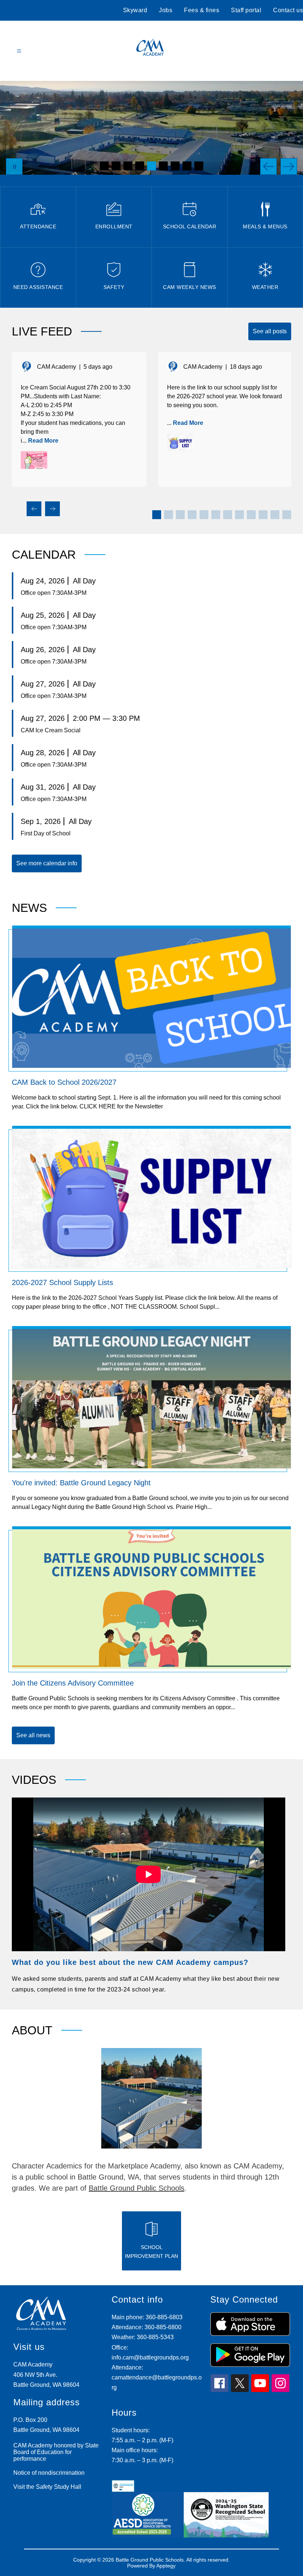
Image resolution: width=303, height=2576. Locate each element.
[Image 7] (175, 166)
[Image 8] (187, 166)
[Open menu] (19, 51)
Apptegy (166, 2566)
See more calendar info (47, 863)
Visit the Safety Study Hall (47, 2487)
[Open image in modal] (34, 460)
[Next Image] (289, 166)
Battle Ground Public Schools (137, 2188)
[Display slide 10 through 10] (263, 515)
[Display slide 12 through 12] (287, 515)
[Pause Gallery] (14, 166)
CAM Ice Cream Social (51, 730)
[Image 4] (140, 166)
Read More (43, 441)
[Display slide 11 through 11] (275, 515)
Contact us (288, 10)
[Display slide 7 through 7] (228, 515)
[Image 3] (128, 166)
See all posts (270, 331)
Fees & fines (202, 10)
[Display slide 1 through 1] (157, 515)
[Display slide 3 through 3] (180, 515)
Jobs (166, 10)
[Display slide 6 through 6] (216, 515)
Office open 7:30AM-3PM (54, 593)
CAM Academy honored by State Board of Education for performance (56, 2452)
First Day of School (46, 833)
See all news (33, 1735)
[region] (149, 1896)
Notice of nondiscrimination (49, 2473)
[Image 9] (199, 166)
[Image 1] (104, 166)
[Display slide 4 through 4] (192, 515)
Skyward (135, 10)
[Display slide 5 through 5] (204, 515)
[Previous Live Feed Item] (34, 509)
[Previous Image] (268, 166)
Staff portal (246, 10)
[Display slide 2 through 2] (168, 515)
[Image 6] (163, 166)
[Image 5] (151, 166)
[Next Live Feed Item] (52, 509)
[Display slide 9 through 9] (251, 515)
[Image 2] (116, 166)
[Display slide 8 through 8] (239, 515)
